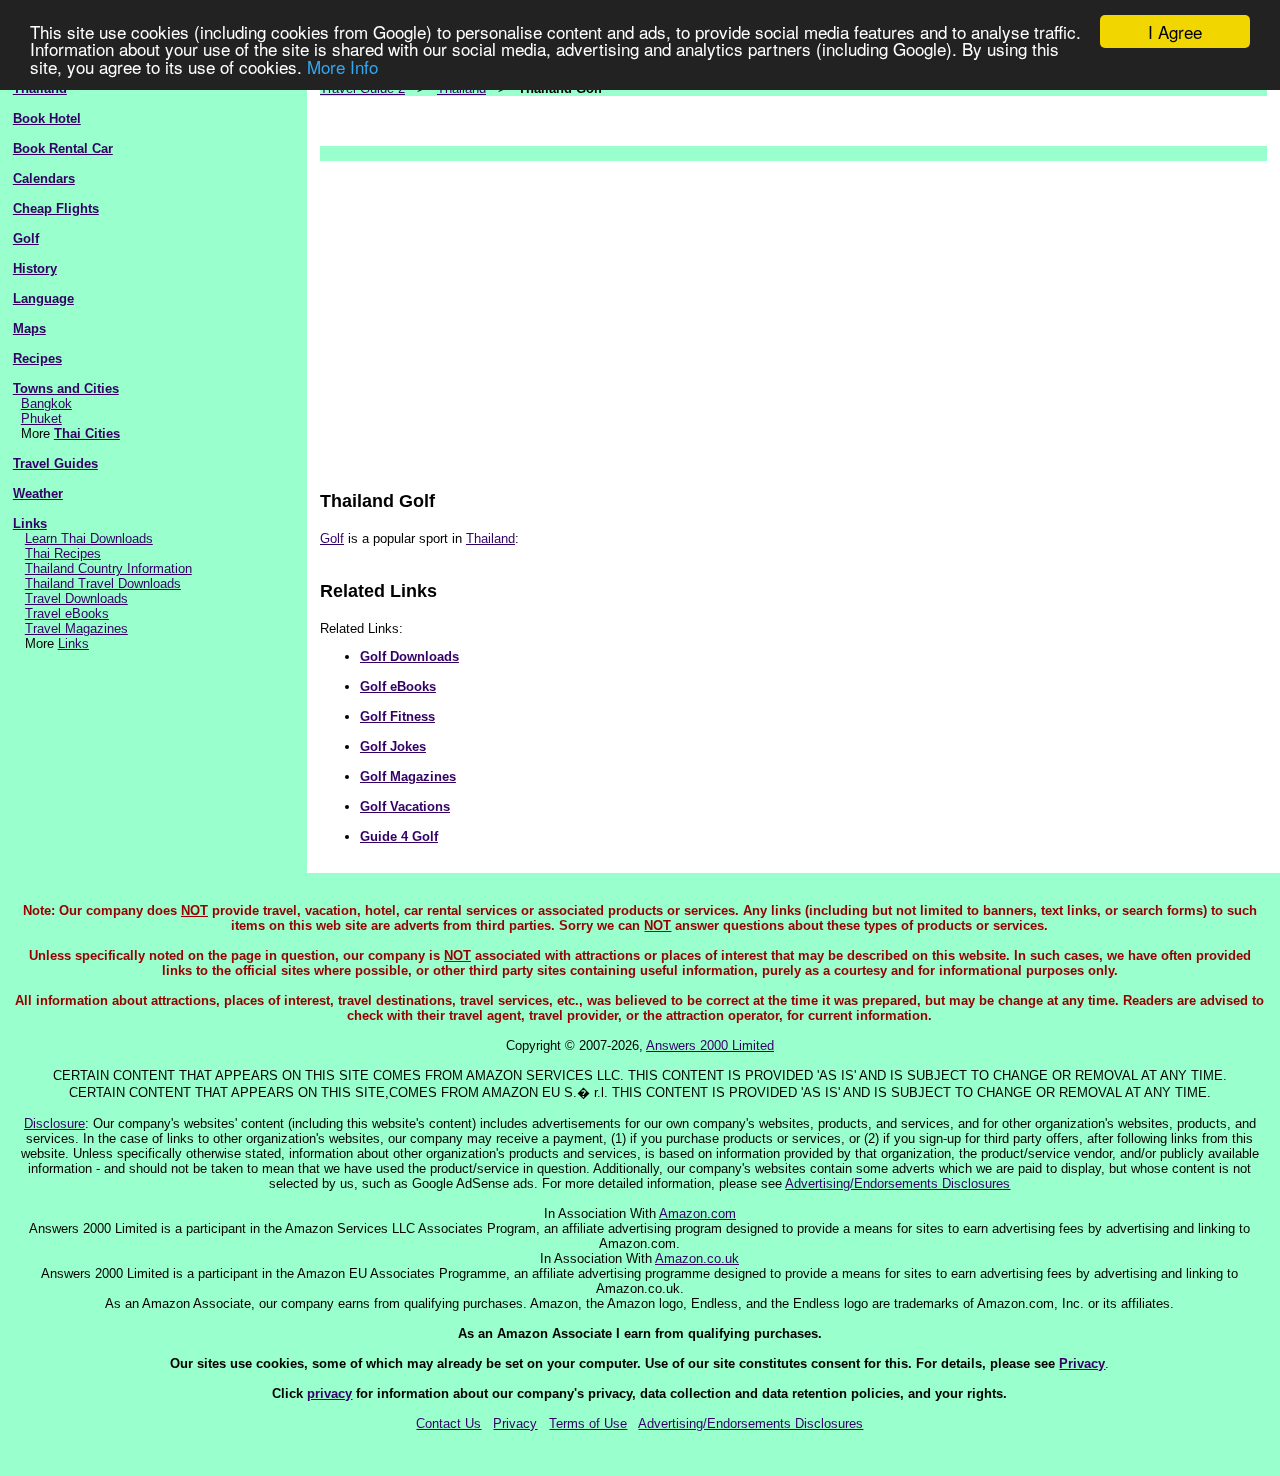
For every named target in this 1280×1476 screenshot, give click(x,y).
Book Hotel (47, 118)
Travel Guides (55, 463)
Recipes (37, 358)
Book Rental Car (63, 148)
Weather (38, 493)
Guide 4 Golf (399, 836)
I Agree (1175, 31)
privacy (329, 1393)
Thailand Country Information (108, 568)
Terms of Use (588, 1423)
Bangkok (46, 403)
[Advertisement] (793, 316)
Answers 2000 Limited (710, 1045)
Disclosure (54, 1123)
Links (30, 523)
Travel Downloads (76, 598)
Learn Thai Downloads (89, 538)
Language (43, 298)
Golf (26, 238)
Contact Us (448, 1423)
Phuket (41, 418)
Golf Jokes (393, 746)
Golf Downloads (409, 656)
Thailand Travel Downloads (103, 583)
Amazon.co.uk (697, 1258)
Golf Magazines (408, 776)
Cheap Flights (56, 208)
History (35, 268)
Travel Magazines (76, 628)
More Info (342, 66)
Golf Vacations (405, 806)
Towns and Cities (66, 388)
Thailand (490, 538)
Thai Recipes (63, 553)
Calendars (44, 178)
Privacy (1082, 1363)
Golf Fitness (397, 716)
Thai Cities (87, 433)
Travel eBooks (67, 613)
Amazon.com (697, 1213)
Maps (29, 328)
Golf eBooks (398, 686)
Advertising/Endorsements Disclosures (897, 1183)
